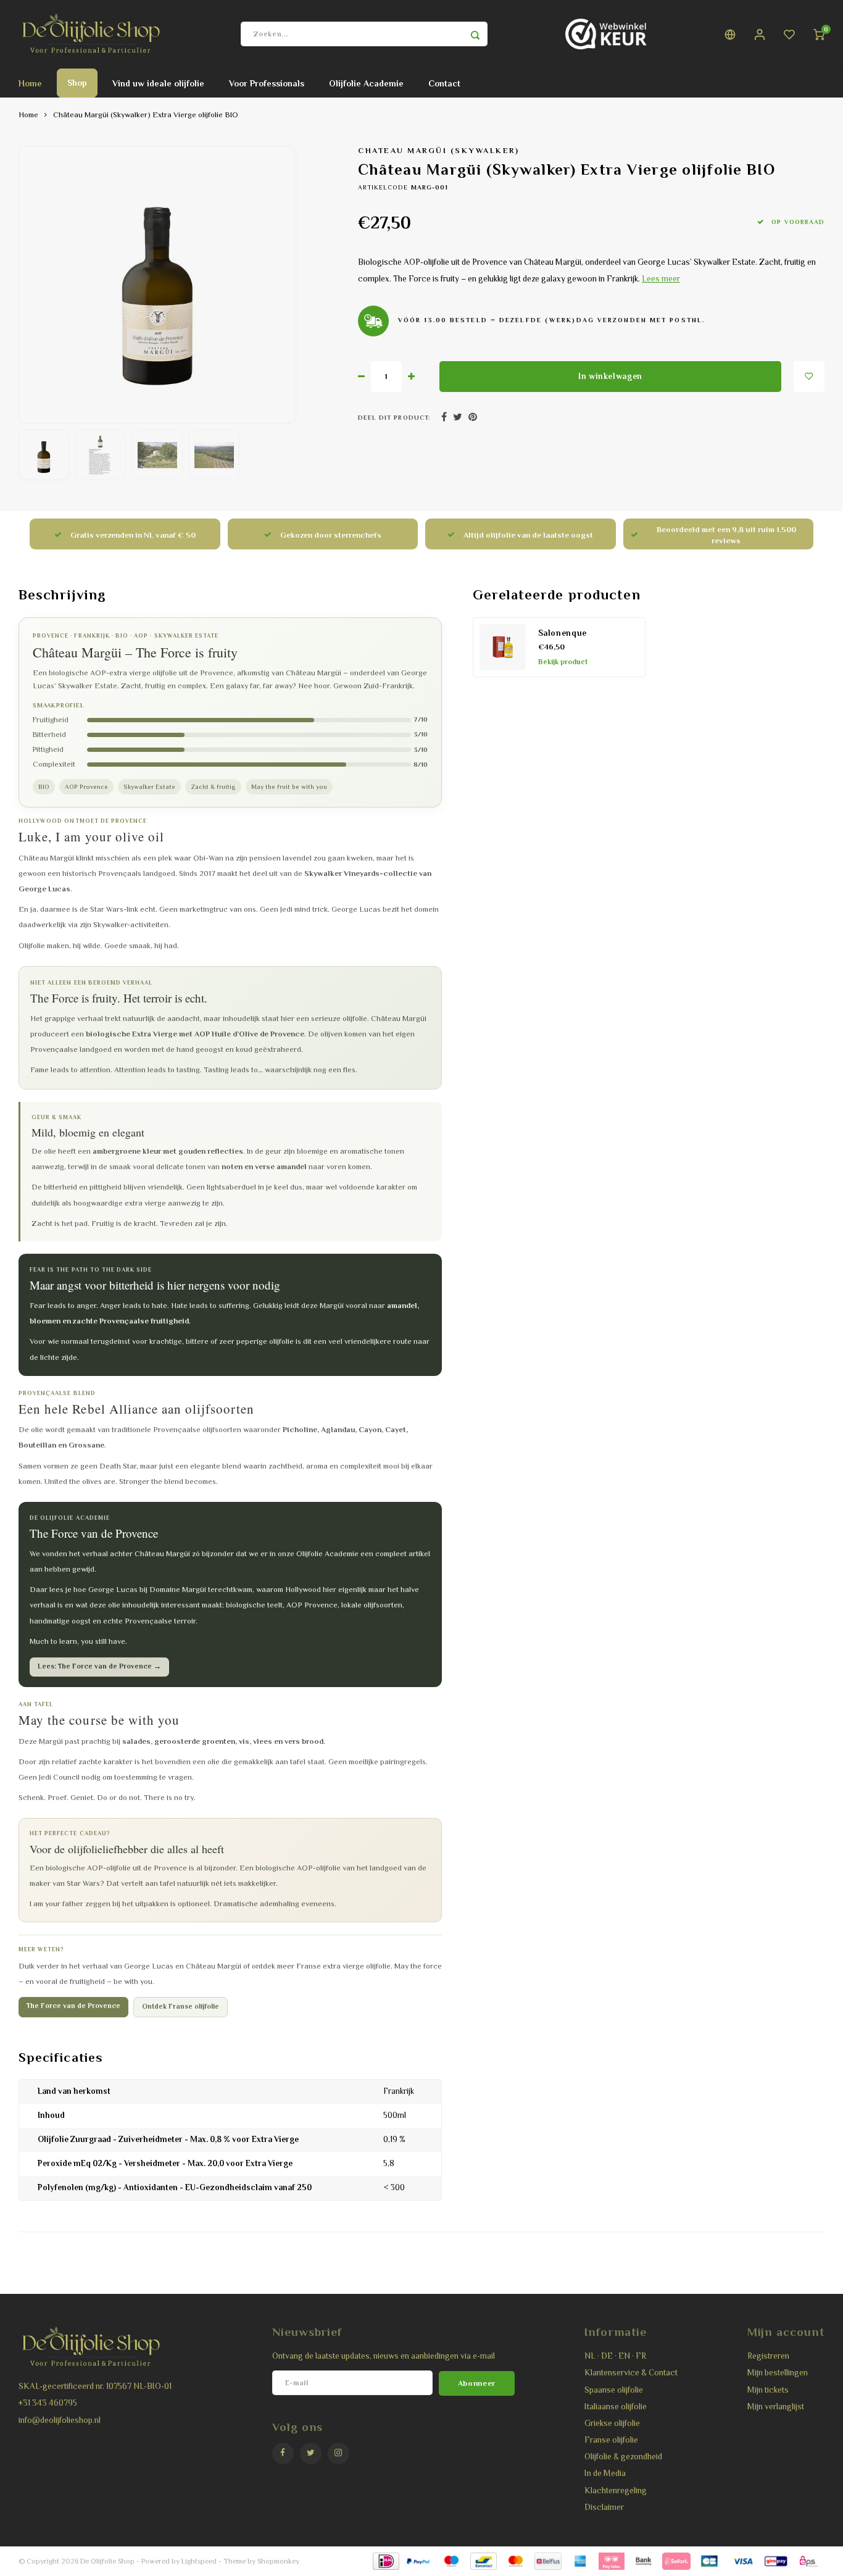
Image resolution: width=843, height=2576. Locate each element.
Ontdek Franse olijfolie (181, 2007)
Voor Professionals (267, 83)
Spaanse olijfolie (614, 2390)
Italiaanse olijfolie (616, 2407)
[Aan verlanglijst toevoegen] (809, 377)
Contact (444, 83)
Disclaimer (604, 2507)
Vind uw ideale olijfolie (158, 83)
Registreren (768, 2356)
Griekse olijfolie (612, 2423)
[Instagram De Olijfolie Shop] (338, 2453)
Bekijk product (563, 662)
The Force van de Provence (73, 2006)
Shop (77, 83)
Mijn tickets (768, 2390)
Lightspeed (199, 2561)
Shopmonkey (278, 2561)
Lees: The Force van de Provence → (99, 1666)
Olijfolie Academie (366, 83)
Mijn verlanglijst (776, 2407)
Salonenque (563, 633)
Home (30, 83)
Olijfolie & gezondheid (623, 2457)
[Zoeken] (475, 34)
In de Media (605, 2473)
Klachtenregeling (616, 2491)
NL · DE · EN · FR (615, 2356)
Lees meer (661, 279)
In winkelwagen (610, 376)
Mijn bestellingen (778, 2373)
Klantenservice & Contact (631, 2373)
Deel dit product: (394, 418)
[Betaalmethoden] (385, 2561)
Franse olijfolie (611, 2440)
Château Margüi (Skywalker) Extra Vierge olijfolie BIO (146, 115)
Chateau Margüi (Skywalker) (439, 151)
